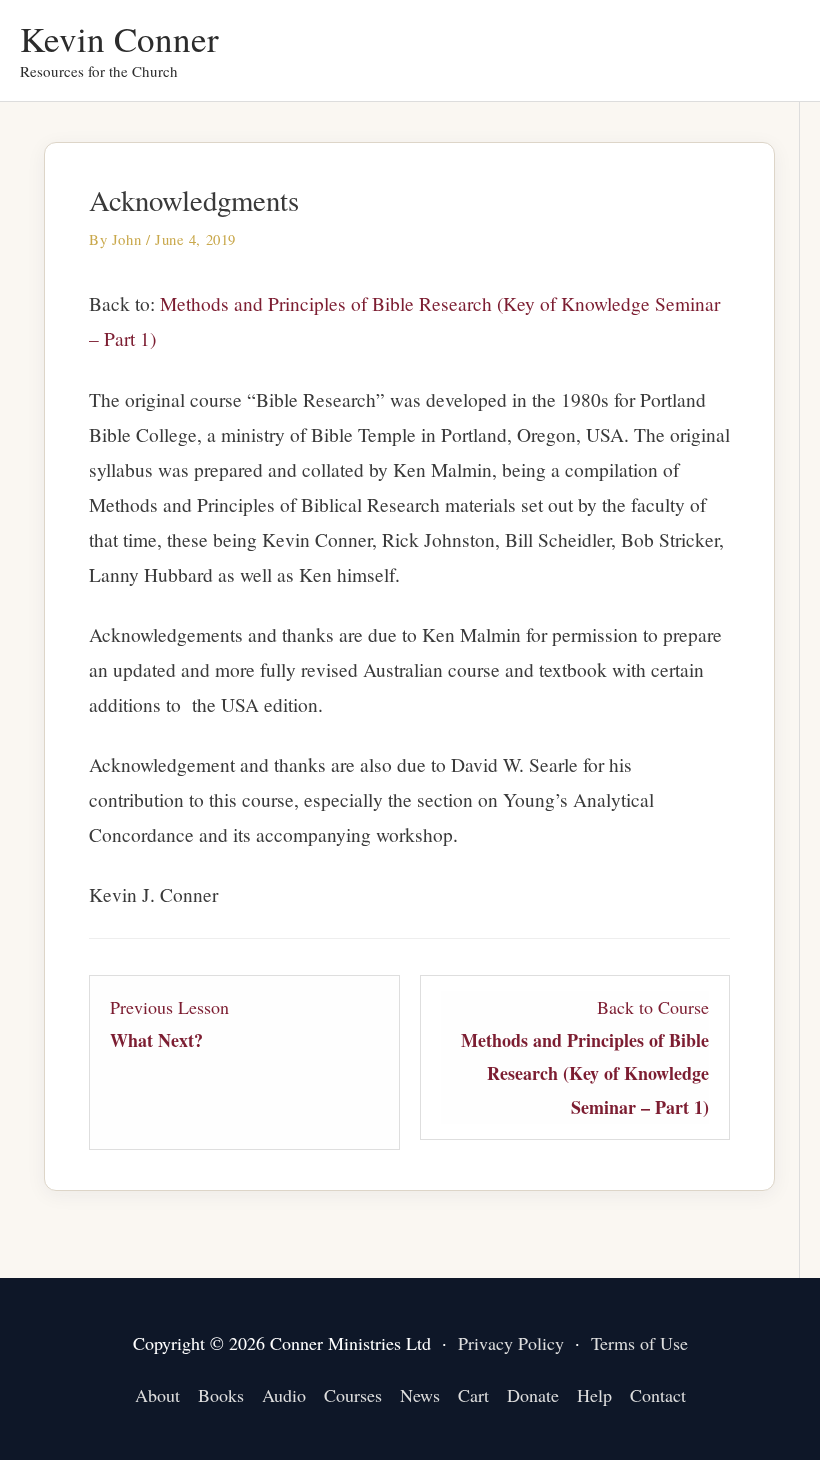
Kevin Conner (119, 38)
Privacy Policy (511, 1343)
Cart (473, 1395)
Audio (284, 1395)
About (157, 1395)
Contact (658, 1395)
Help (594, 1395)
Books (221, 1395)
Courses (353, 1395)
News (420, 1395)
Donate (533, 1395)
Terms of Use (639, 1343)
